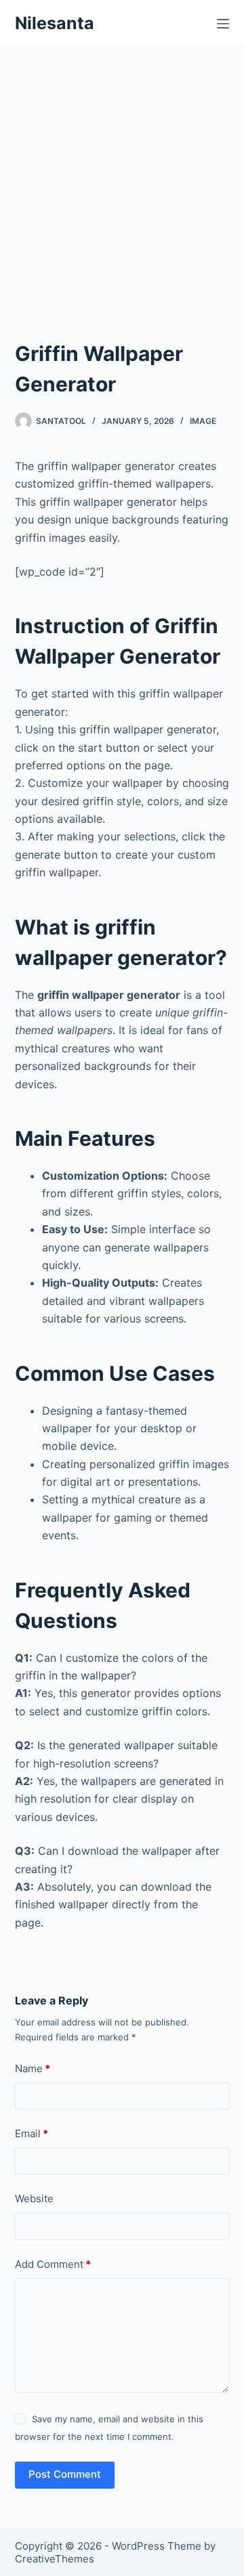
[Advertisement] (122, 176)
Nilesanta (55, 23)
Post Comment (65, 2474)
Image (203, 421)
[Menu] (223, 24)
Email (32, 2133)
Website (34, 2198)
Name (33, 2068)
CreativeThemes (55, 2559)
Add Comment (53, 2264)
